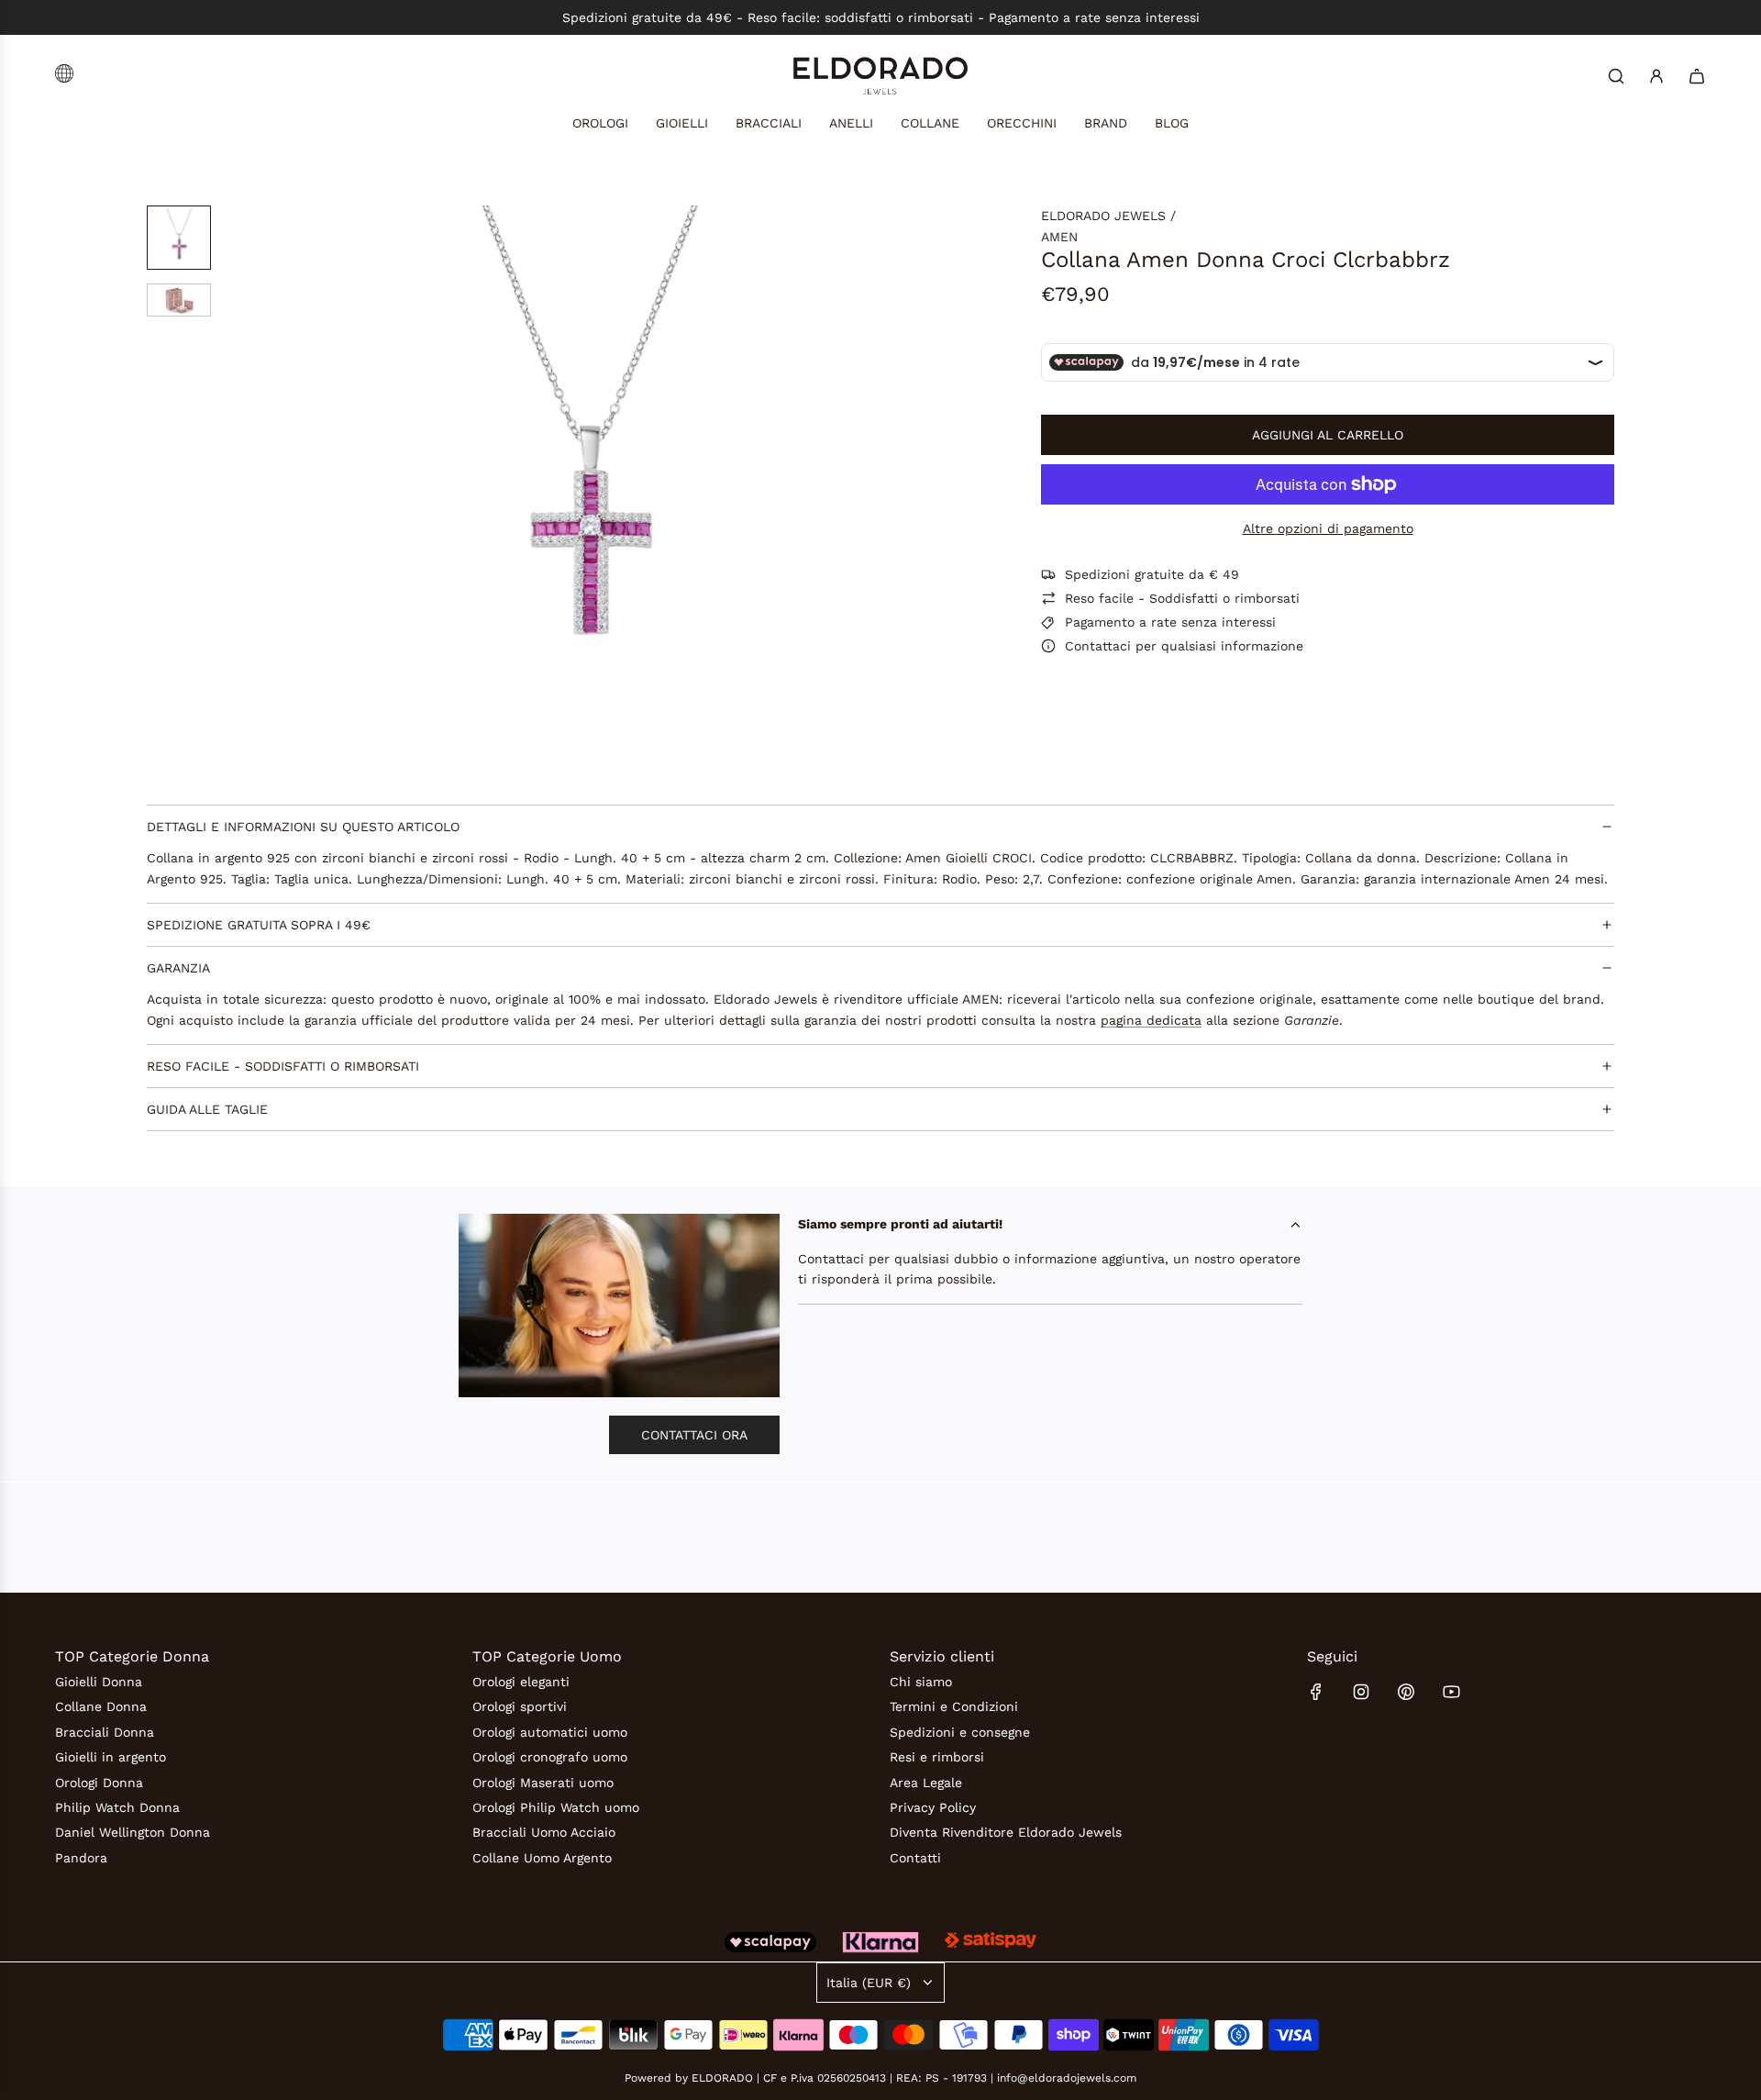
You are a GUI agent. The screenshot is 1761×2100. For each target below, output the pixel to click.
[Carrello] (1697, 76)
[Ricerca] (1616, 76)
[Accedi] (1656, 76)
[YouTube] (1451, 1692)
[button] (349, 460)
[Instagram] (1361, 1692)
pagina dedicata (1151, 1020)
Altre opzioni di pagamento (1328, 528)
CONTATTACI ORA (694, 1435)
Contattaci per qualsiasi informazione (1184, 646)
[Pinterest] (1406, 1692)
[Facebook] (1316, 1692)
